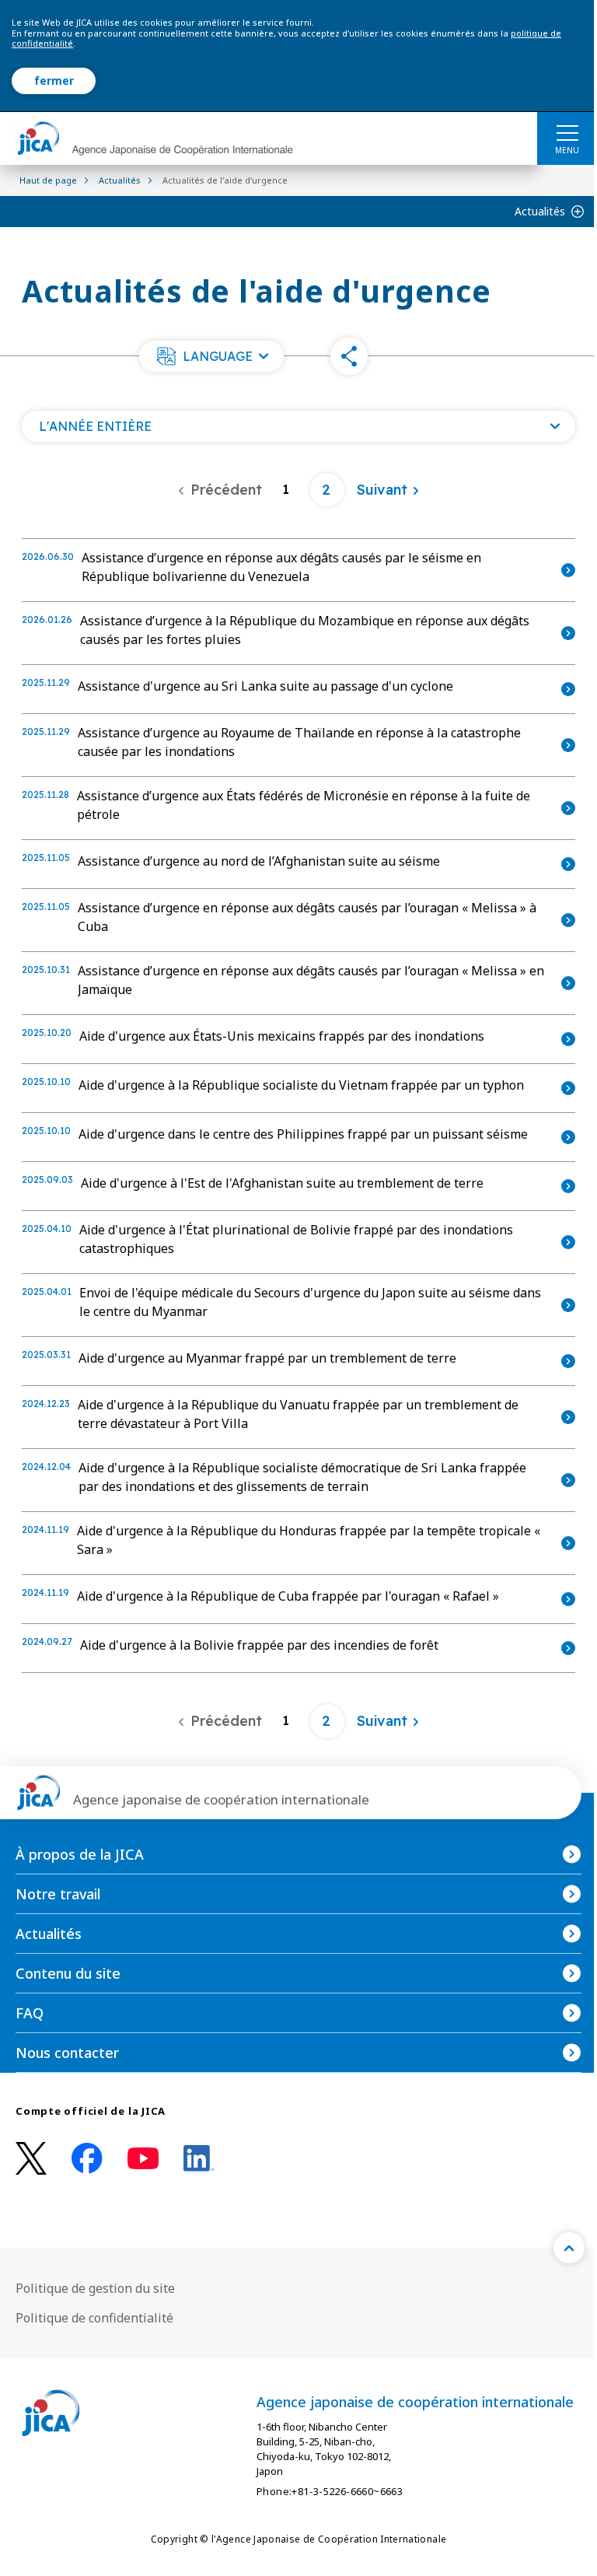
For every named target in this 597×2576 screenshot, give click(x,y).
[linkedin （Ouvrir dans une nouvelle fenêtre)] (199, 2158)
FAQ (30, 2013)
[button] (211, 356)
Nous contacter (67, 2053)
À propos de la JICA (80, 1854)
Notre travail (58, 1894)
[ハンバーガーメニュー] (567, 132)
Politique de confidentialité (94, 2318)
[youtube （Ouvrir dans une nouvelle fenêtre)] (143, 2159)
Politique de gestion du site (95, 2288)
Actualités (540, 211)
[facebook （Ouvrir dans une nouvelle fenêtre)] (87, 2158)
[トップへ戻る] (569, 2248)
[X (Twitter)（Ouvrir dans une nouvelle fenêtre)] (31, 2159)
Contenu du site (68, 1973)
